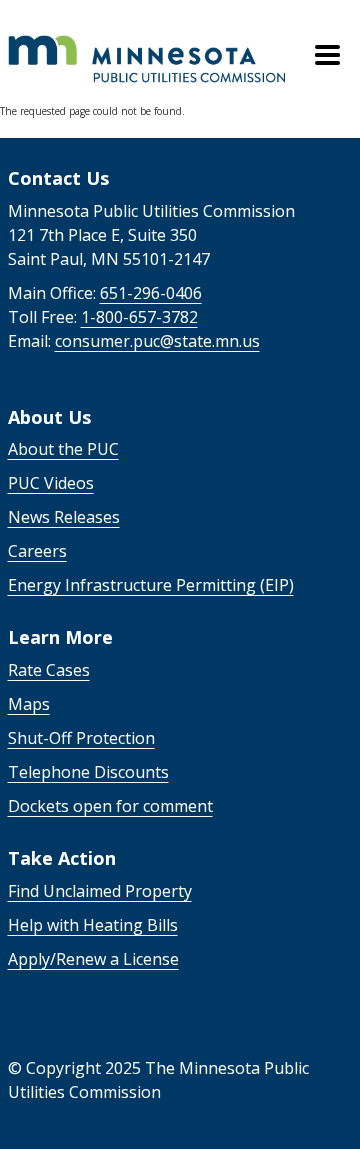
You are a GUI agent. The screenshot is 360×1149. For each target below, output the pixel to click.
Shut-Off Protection (81, 738)
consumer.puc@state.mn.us (157, 341)
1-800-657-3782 (139, 317)
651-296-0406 (151, 293)
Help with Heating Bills (93, 925)
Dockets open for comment (110, 806)
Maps (29, 704)
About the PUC (63, 449)
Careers (37, 551)
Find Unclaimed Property (100, 891)
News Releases (64, 517)
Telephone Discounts (88, 772)
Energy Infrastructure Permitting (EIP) (151, 585)
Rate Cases (49, 670)
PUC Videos (51, 483)
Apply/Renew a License (93, 959)
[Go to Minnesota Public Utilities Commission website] (148, 42)
